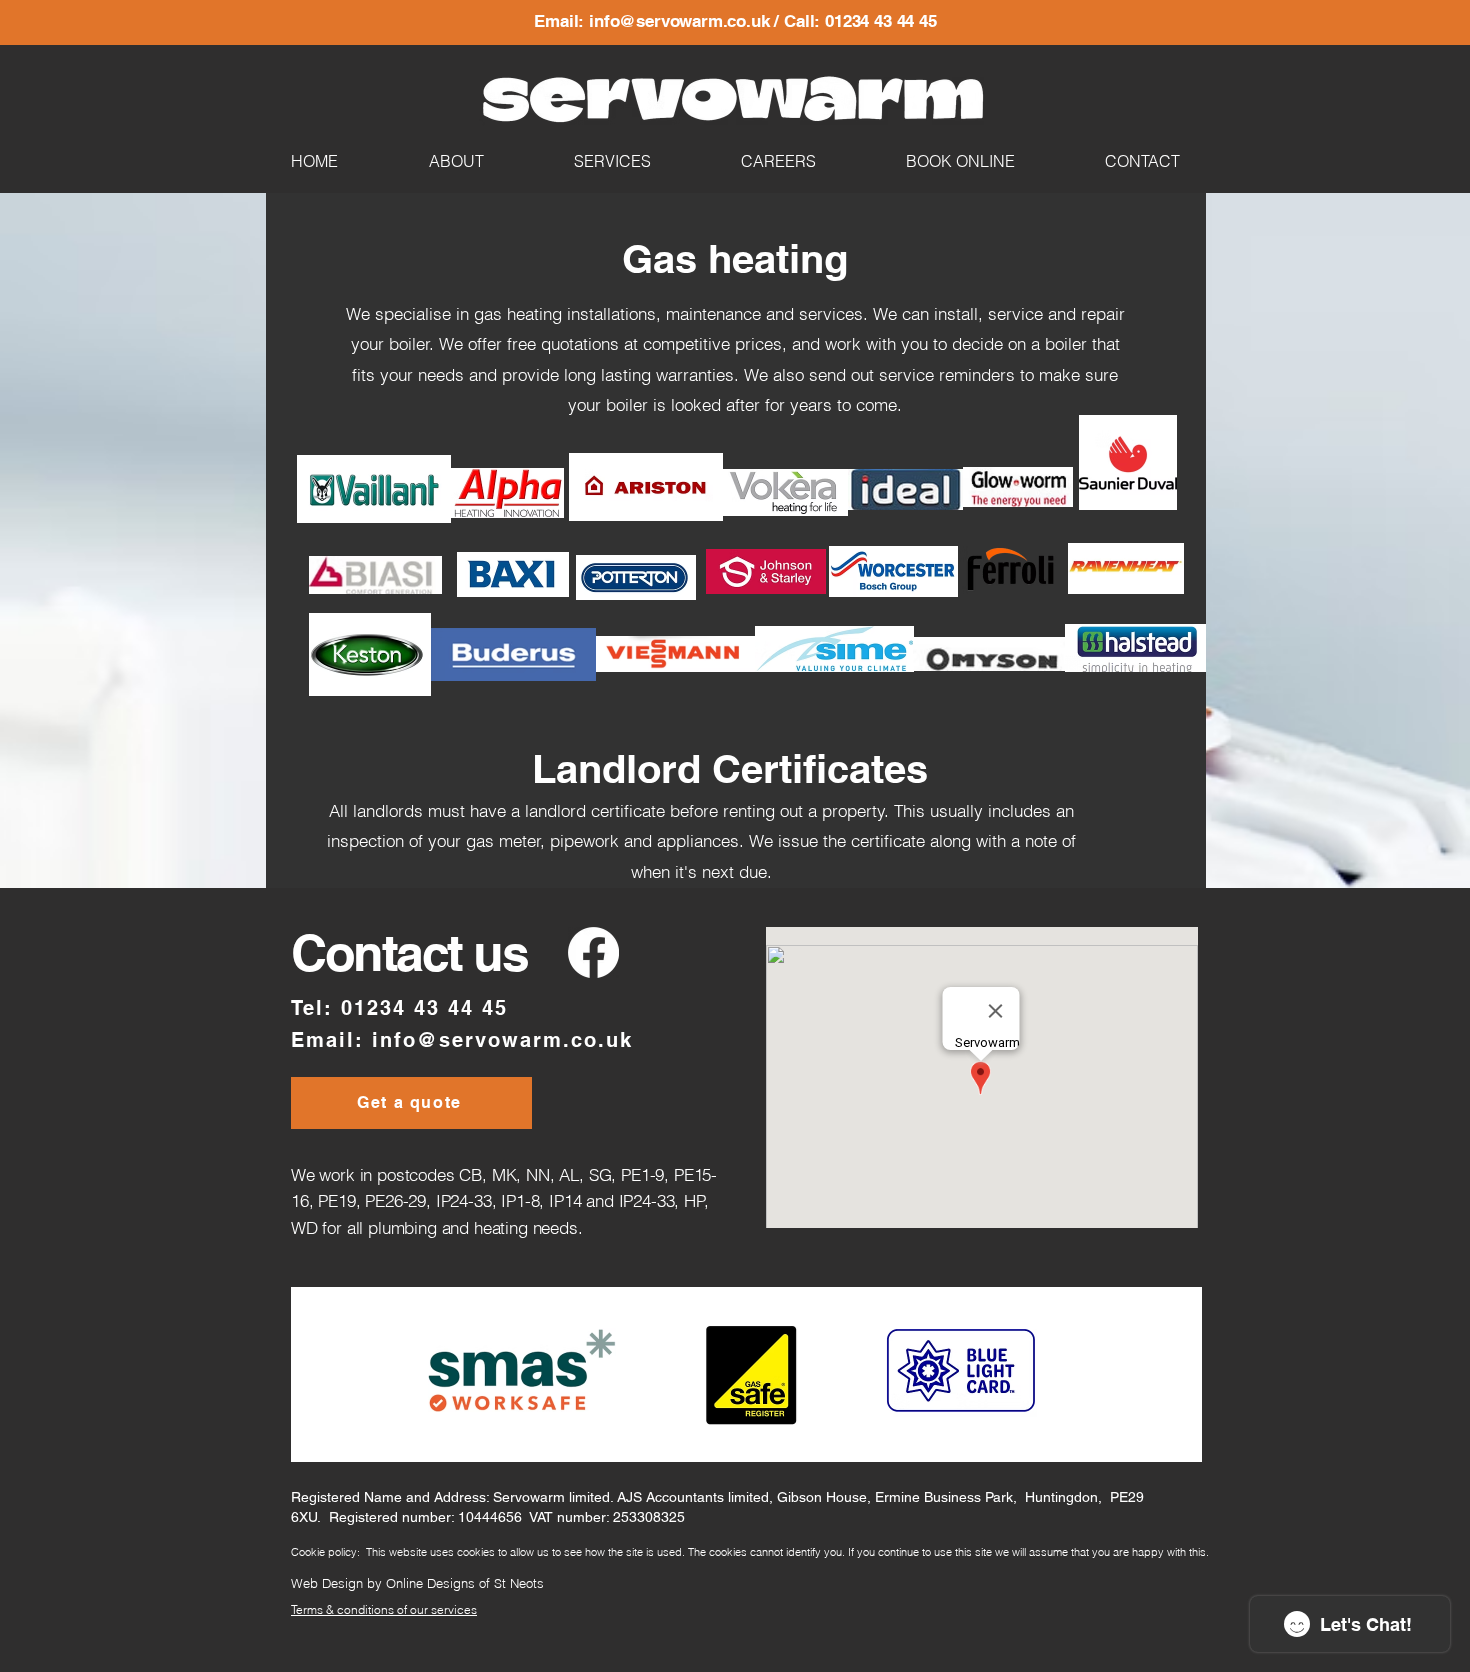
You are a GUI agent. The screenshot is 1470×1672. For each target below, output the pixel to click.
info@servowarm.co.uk (502, 1040)
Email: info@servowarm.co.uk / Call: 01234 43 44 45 (735, 21)
